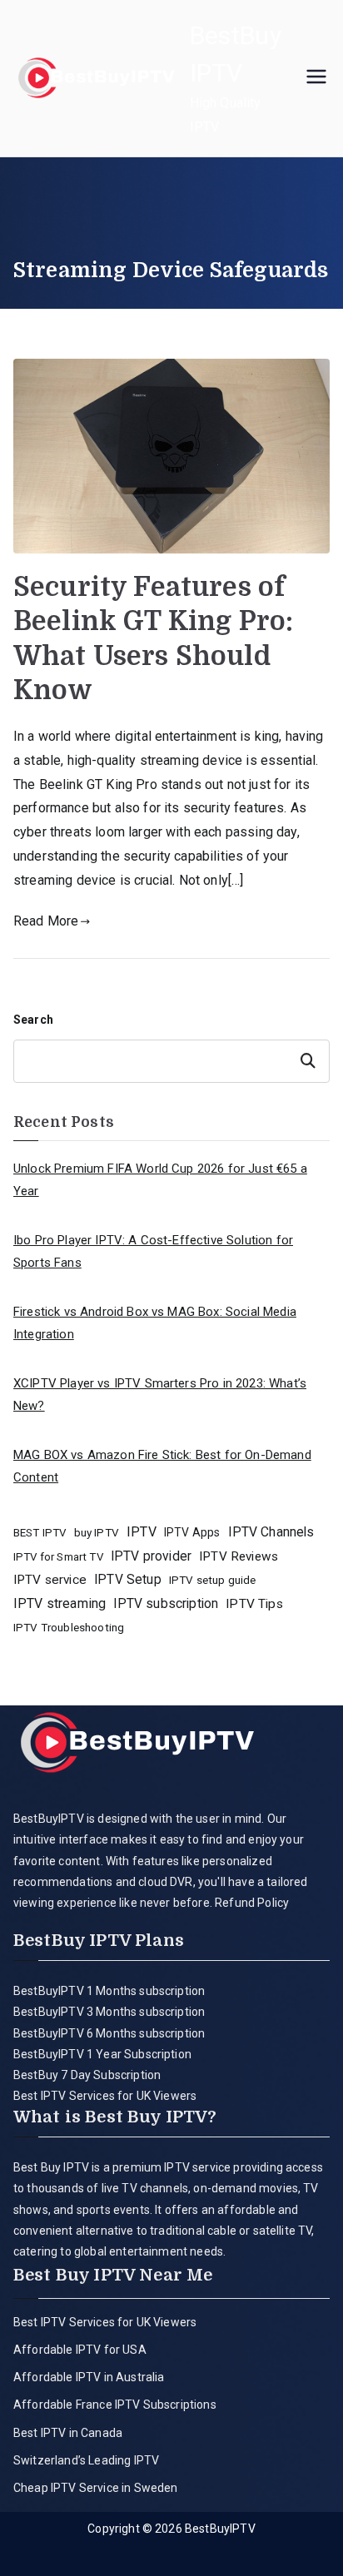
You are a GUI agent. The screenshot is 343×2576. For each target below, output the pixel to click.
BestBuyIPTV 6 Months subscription (109, 2033)
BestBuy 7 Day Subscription (87, 2075)
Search (33, 1020)
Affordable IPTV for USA (80, 2350)
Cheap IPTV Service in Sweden (95, 2488)
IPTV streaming (60, 1603)
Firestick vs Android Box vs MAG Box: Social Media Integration (155, 1323)
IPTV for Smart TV (58, 1557)
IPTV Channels (271, 1532)
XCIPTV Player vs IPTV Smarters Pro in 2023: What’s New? (160, 1395)
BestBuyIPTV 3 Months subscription (109, 2012)
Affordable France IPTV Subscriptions (115, 2405)
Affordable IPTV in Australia (89, 2377)
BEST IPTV (40, 1533)
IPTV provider (151, 1556)
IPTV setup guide (213, 1580)
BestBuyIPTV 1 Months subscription (109, 1991)
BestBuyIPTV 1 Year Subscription (102, 2054)
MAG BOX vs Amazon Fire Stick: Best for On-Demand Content (162, 1466)
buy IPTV (97, 1532)
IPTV (142, 1532)
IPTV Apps (192, 1532)
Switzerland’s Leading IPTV (87, 2460)
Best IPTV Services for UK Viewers (105, 2096)
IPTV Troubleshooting (69, 1627)
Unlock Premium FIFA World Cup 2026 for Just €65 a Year (160, 1180)
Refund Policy (251, 1903)
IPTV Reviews (239, 1556)
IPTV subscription (166, 1603)
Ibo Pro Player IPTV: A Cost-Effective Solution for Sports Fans (153, 1251)
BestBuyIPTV (220, 2529)
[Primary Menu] (316, 78)
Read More (46, 921)
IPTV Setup (128, 1579)
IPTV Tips (254, 1604)
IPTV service (50, 1580)
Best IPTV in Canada (68, 2433)
